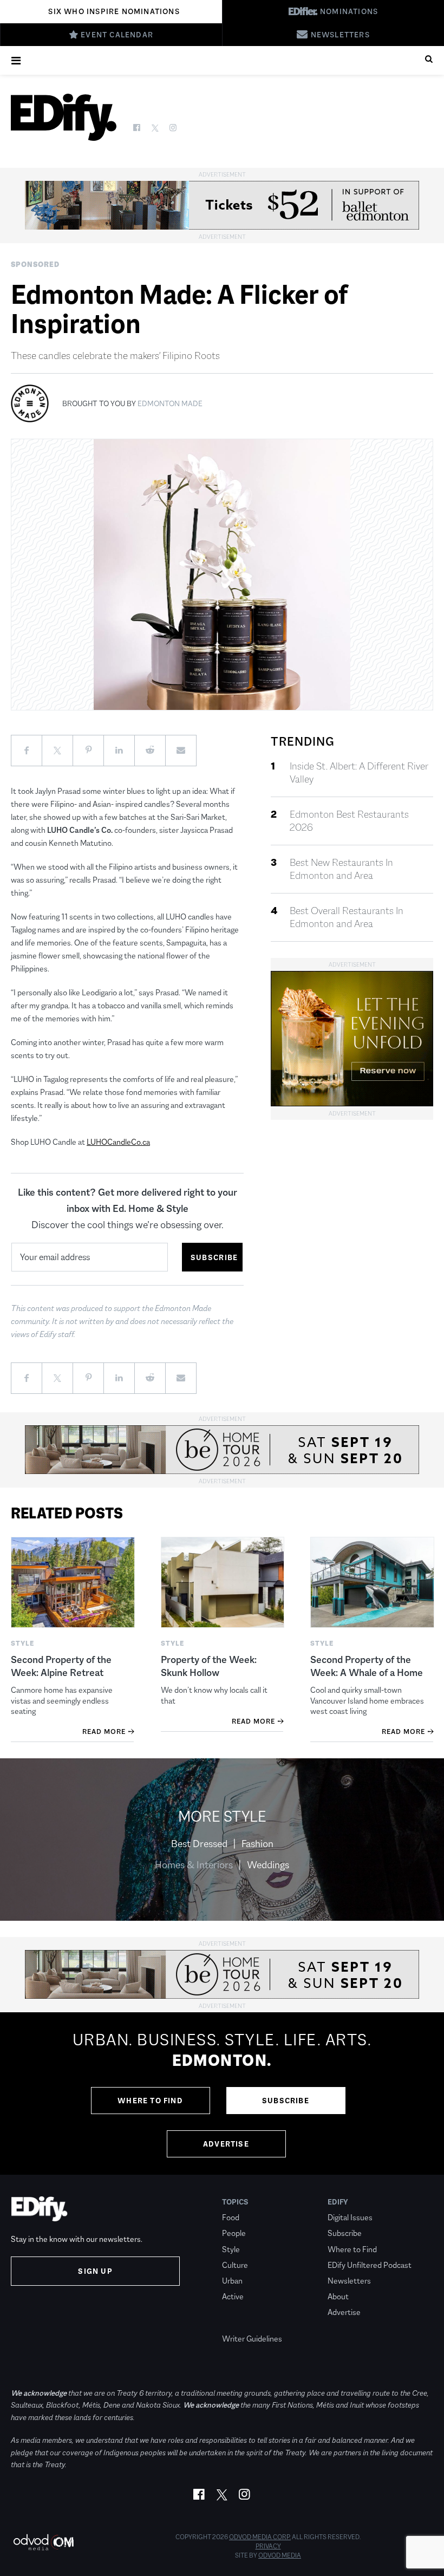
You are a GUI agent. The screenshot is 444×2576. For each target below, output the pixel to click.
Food (231, 2217)
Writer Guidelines (252, 2339)
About (338, 2296)
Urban (232, 2281)
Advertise (226, 2144)
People (234, 2233)
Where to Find (150, 2101)
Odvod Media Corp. (260, 2537)
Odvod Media (280, 2555)
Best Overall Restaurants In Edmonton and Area (347, 917)
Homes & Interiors (194, 1865)
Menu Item (242, 2323)
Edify (338, 2202)
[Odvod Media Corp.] (43, 2542)
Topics (235, 2202)
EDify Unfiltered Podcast (370, 2265)
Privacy (268, 2546)
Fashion (257, 1844)
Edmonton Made (170, 403)
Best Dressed (199, 1844)
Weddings (268, 1865)
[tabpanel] (222, 2094)
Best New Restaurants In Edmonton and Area (341, 869)
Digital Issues (350, 2217)
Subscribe (286, 2101)
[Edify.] (64, 117)
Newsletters (349, 2281)
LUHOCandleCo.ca (118, 1142)
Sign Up (95, 2271)
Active (233, 2296)
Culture (235, 2265)
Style (231, 2249)
